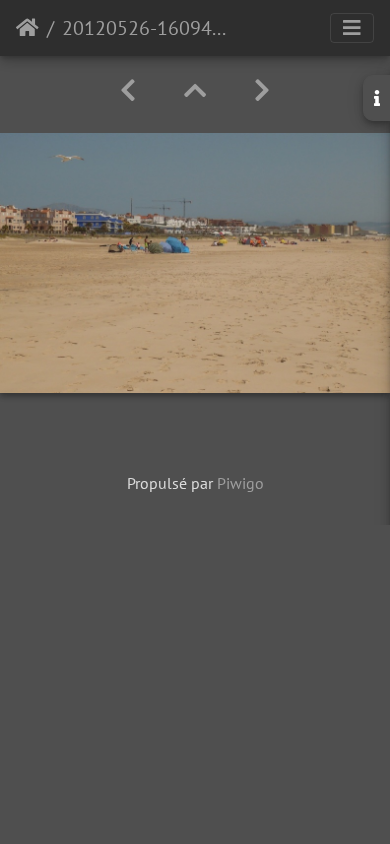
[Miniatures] (195, 90)
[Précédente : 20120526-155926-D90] (128, 90)
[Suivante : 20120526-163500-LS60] (262, 90)
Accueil (27, 28)
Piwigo (240, 483)
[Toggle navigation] (352, 28)
